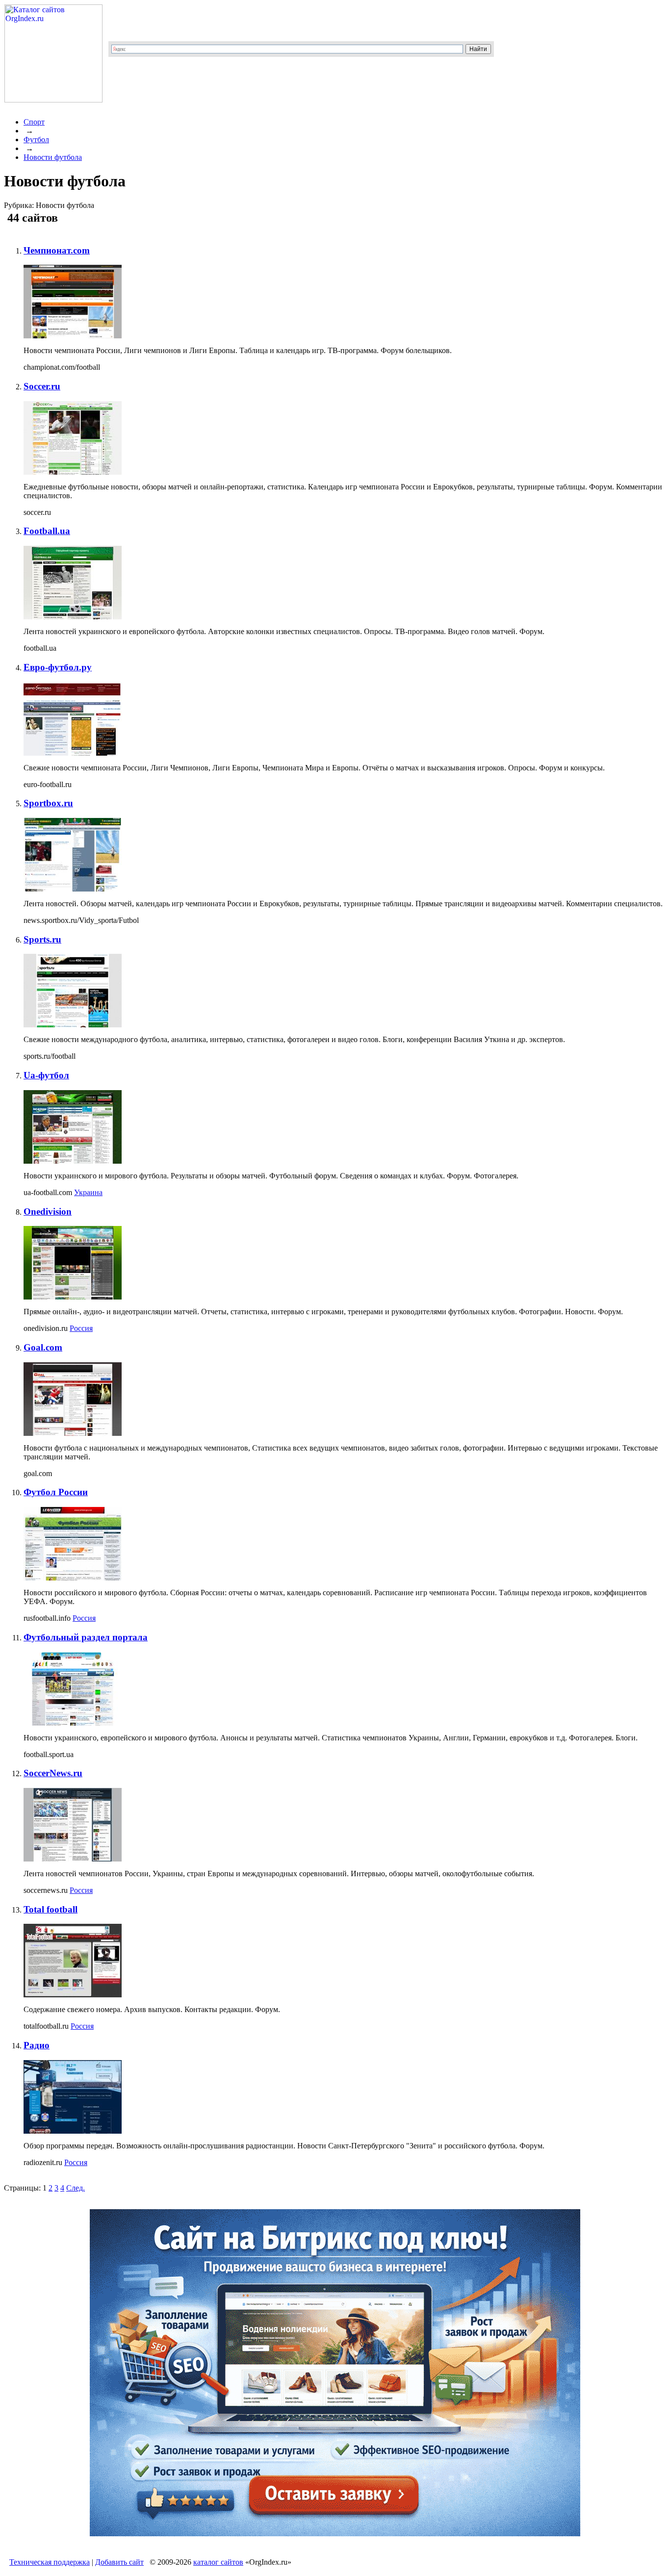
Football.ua (47, 531)
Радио (37, 2045)
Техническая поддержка (50, 2562)
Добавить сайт (119, 2562)
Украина (88, 1192)
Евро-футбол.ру (58, 667)
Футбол (36, 140)
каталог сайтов (218, 2562)
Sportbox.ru (48, 803)
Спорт (34, 122)
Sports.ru (42, 939)
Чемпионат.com (57, 250)
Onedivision (48, 1211)
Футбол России (56, 1492)
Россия (81, 1328)
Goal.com (43, 1347)
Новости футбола (53, 157)
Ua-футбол (46, 1075)
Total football (51, 1909)
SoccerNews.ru (53, 1773)
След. (76, 2188)
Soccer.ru (42, 386)
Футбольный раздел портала (86, 1637)
